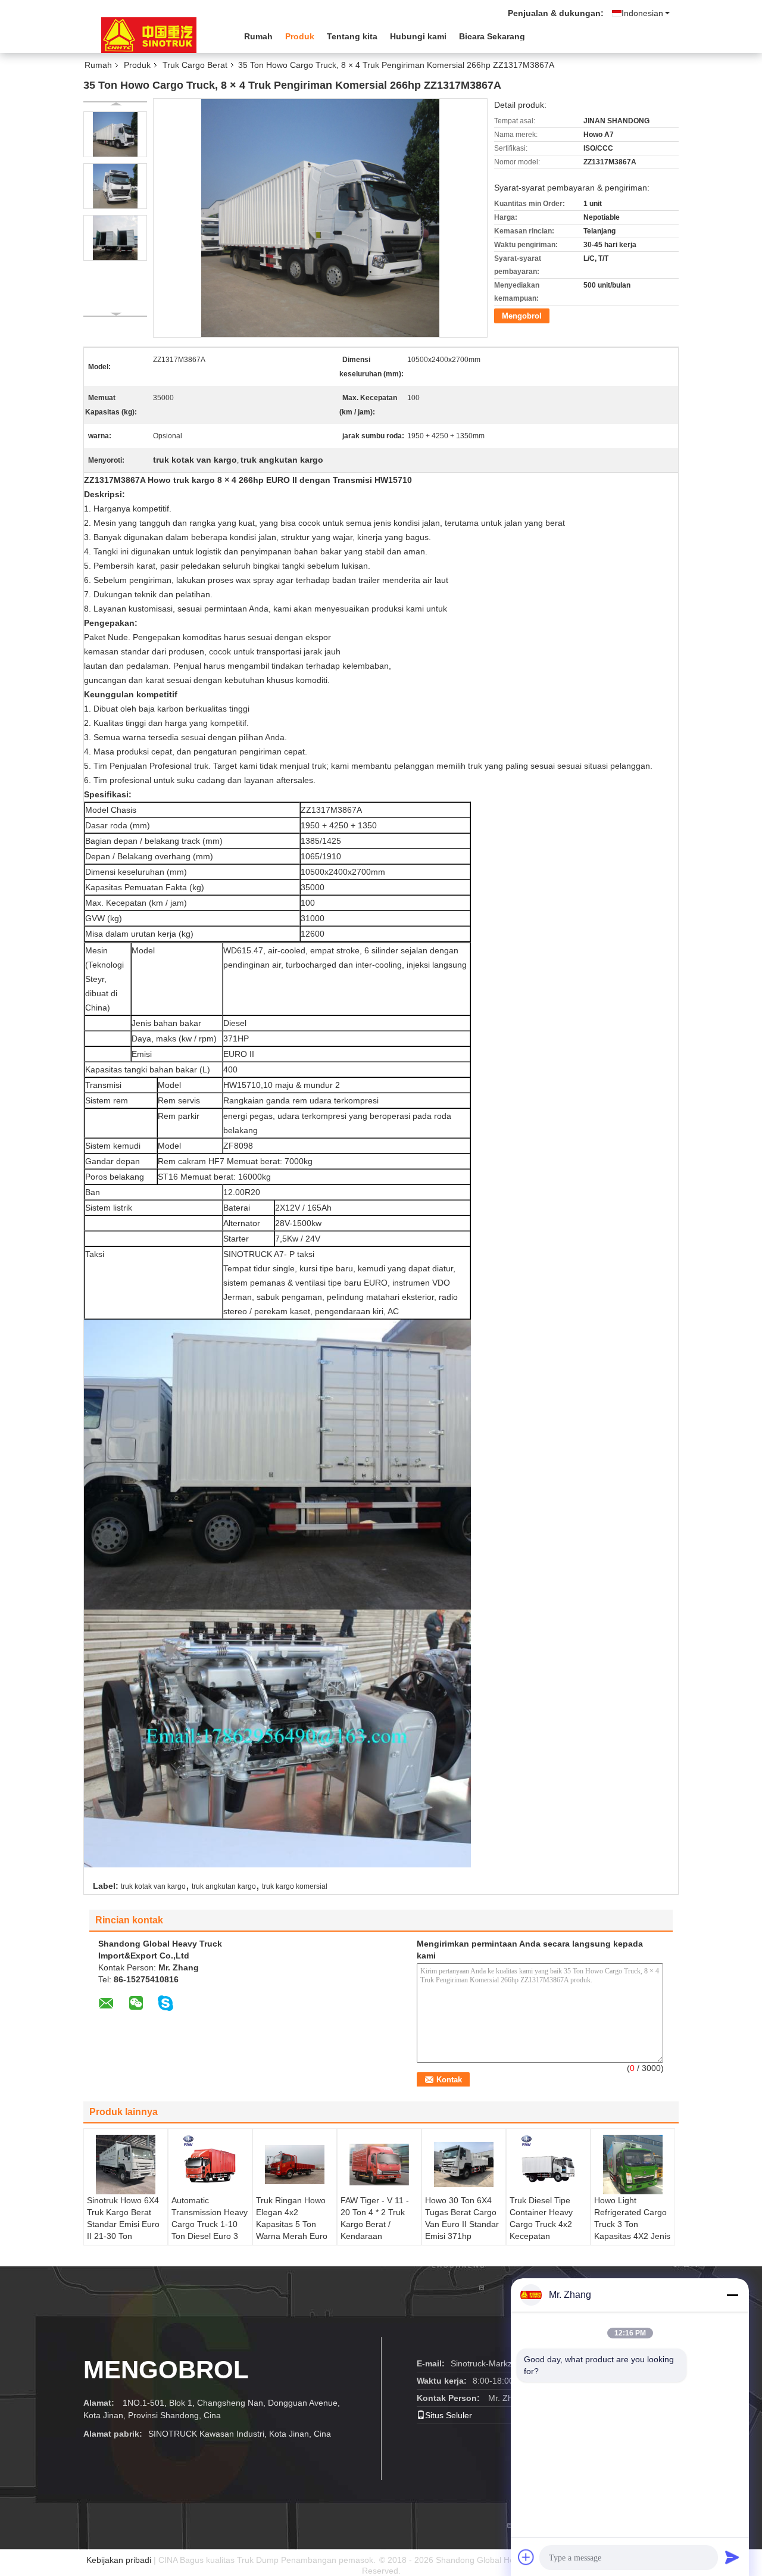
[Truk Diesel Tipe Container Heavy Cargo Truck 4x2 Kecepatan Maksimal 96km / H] (548, 2165)
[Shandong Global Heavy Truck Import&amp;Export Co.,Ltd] (149, 35)
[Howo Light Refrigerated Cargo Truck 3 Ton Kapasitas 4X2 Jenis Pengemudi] (633, 2165)
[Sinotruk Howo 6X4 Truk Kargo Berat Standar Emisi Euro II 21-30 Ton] (126, 2165)
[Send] (732, 2557)
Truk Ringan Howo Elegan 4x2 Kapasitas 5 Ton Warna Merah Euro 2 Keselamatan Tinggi (292, 2230)
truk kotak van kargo (153, 1886)
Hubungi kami (418, 36)
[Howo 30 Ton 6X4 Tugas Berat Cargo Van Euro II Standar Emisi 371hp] (464, 2165)
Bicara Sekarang (492, 36)
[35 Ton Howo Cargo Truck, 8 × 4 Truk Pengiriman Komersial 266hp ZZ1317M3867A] (115, 134)
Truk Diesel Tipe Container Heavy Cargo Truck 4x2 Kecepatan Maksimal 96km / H (546, 2224)
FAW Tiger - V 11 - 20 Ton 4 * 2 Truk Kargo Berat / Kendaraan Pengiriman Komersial (375, 2230)
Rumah (258, 36)
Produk (300, 36)
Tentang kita (352, 36)
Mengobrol (522, 316)
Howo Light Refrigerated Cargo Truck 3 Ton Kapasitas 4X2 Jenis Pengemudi (632, 2224)
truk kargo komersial (295, 1886)
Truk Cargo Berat (195, 65)
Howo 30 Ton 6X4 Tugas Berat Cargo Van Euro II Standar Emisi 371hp (462, 2218)
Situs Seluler (449, 2415)
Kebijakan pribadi (119, 2560)
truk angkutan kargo (224, 1886)
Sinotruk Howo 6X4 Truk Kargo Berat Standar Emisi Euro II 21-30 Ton (123, 2218)
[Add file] (526, 2557)
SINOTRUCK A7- (255, 1254)
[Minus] (732, 2295)
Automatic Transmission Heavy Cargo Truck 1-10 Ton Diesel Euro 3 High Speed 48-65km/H (210, 2230)
